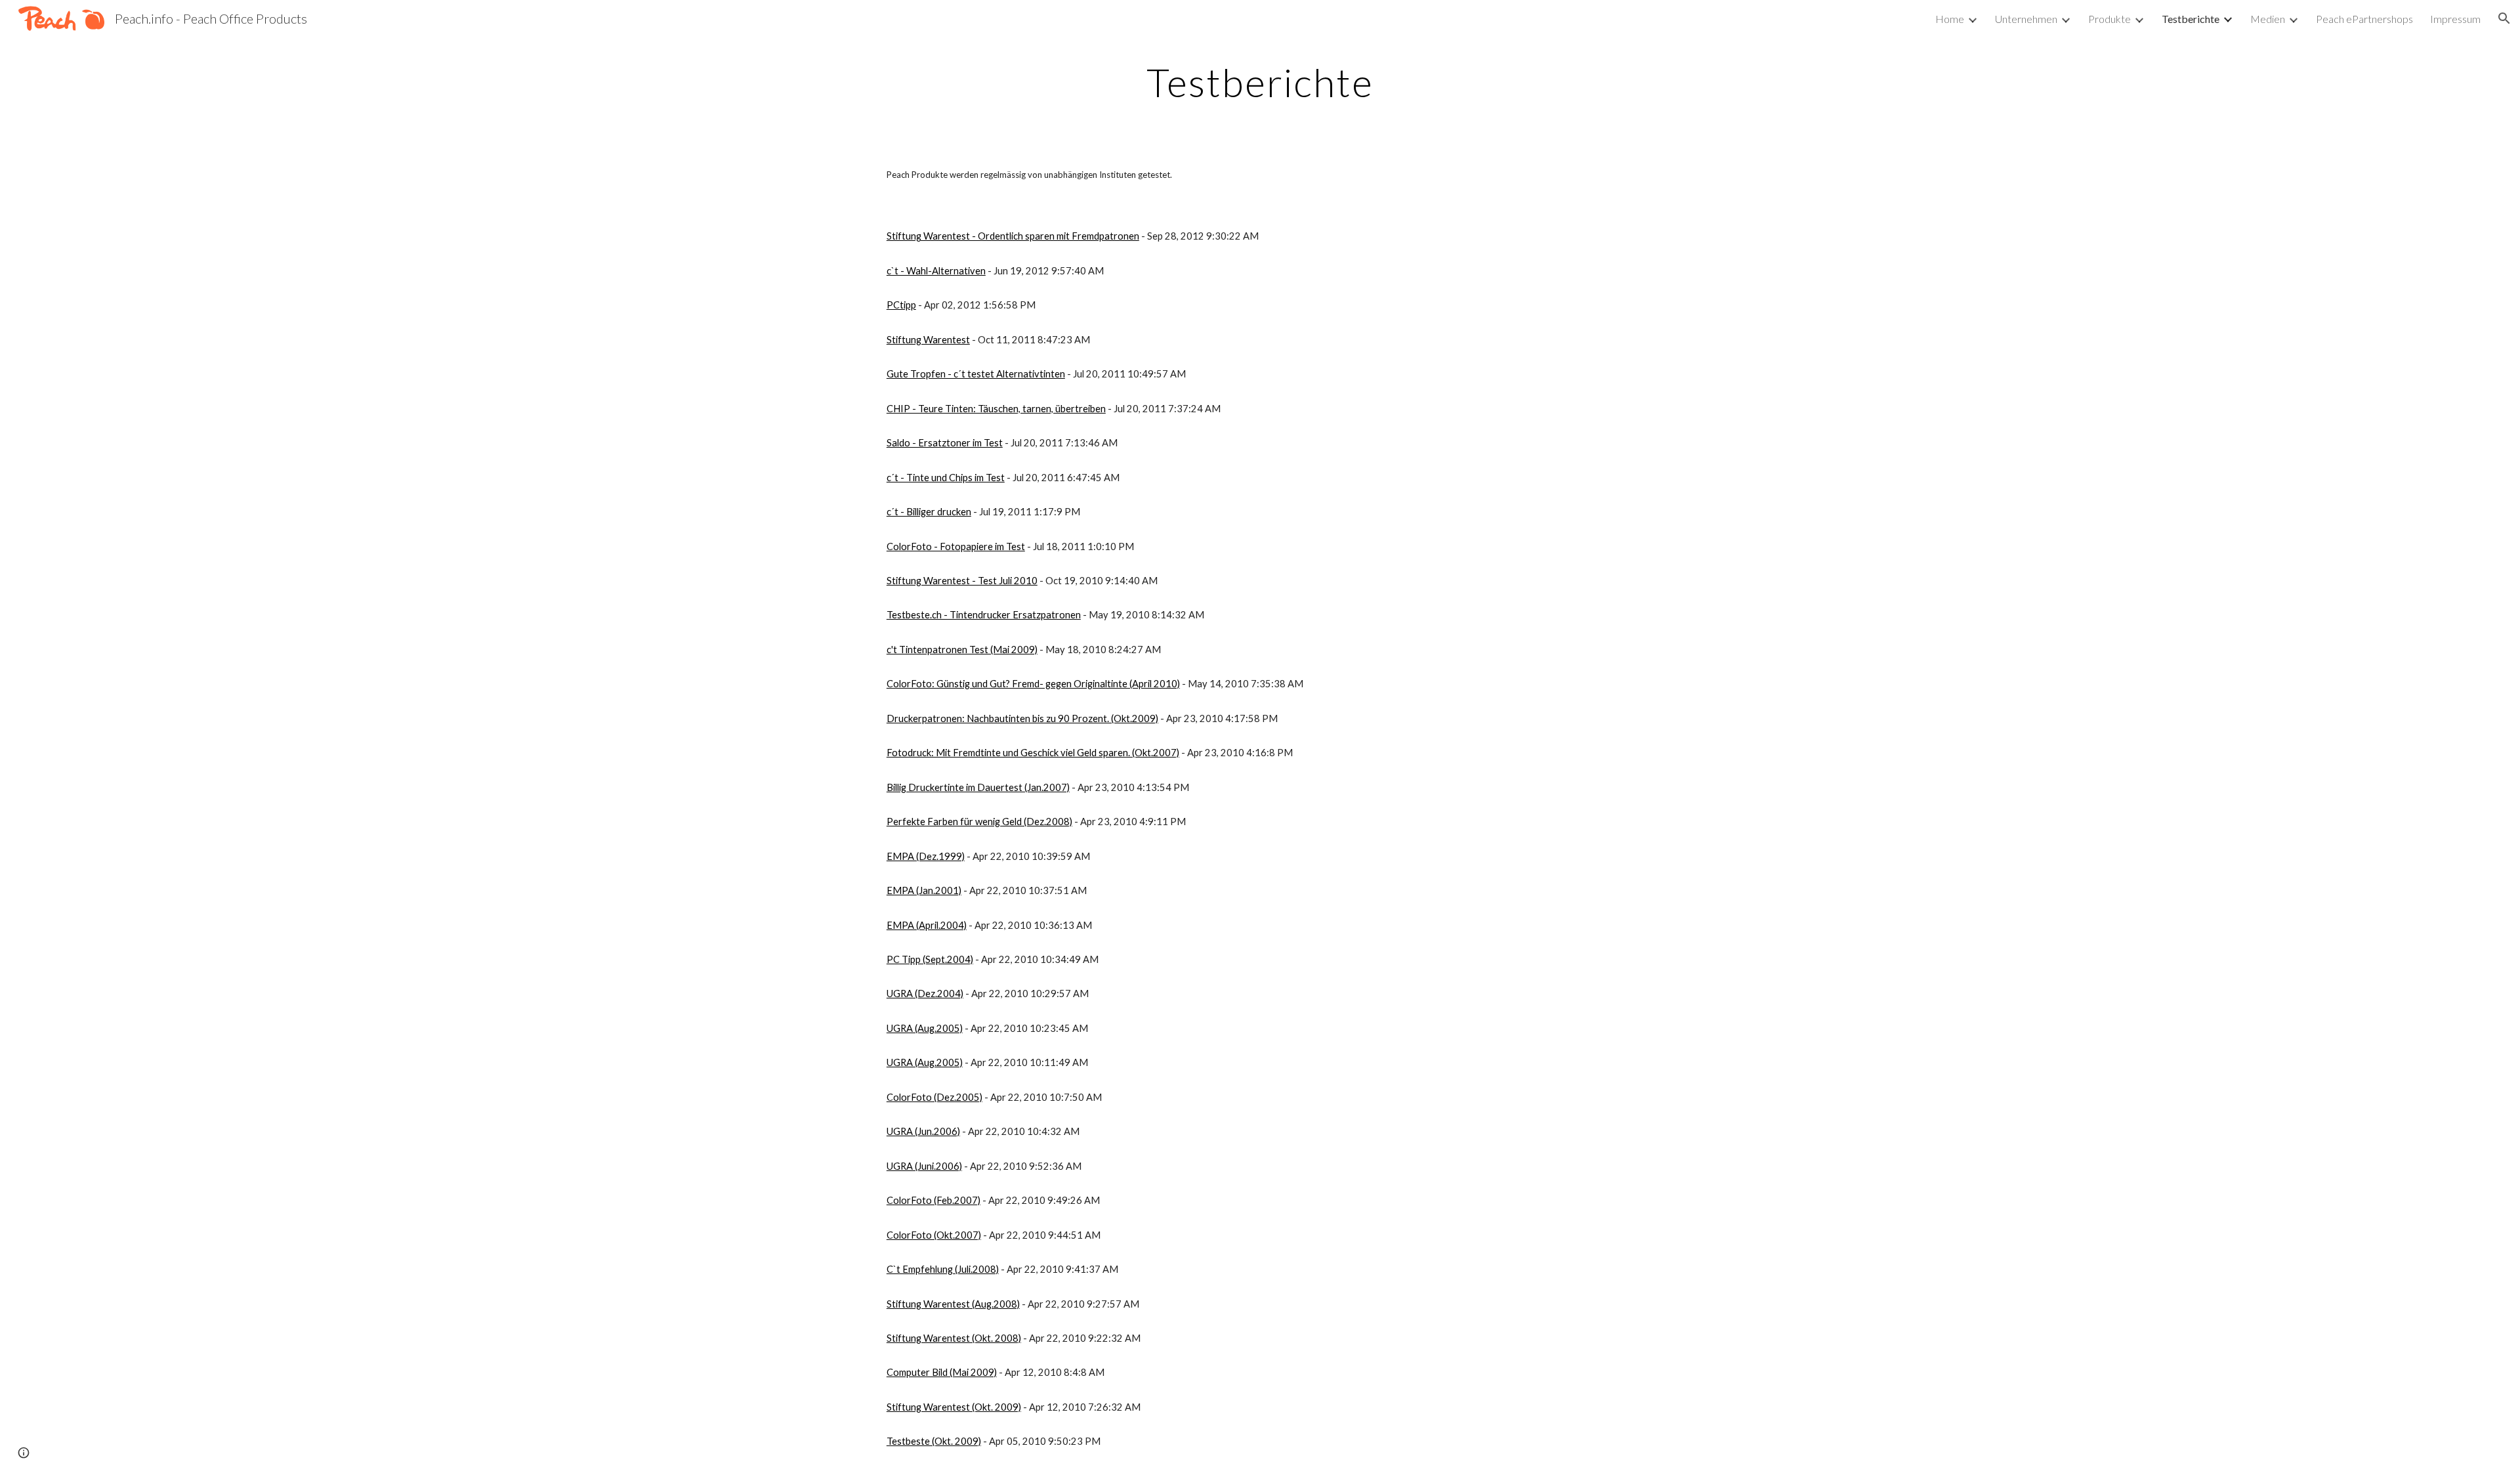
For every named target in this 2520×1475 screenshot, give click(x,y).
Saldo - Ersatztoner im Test (945, 443)
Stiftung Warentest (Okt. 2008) (954, 1338)
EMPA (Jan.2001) (924, 890)
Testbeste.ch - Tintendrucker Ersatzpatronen (984, 615)
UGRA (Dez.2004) (925, 994)
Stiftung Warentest (928, 340)
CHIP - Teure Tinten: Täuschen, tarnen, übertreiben (996, 409)
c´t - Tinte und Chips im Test (946, 478)
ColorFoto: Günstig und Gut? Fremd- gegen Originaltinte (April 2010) (1033, 684)
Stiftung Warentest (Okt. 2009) (954, 1407)
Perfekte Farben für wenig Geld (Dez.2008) (979, 822)
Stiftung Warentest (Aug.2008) (953, 1304)
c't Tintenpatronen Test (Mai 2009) (962, 650)
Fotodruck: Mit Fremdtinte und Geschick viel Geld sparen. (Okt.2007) (1033, 753)
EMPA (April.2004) (927, 925)
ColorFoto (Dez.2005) (934, 1097)
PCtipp (901, 305)
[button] (2504, 18)
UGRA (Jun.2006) (923, 1131)
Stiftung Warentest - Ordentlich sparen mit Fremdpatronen (1013, 236)
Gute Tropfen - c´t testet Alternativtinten (976, 374)
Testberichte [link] (2191, 19)
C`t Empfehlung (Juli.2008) (943, 1269)
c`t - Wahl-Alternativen (936, 271)
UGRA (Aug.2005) (925, 1028)
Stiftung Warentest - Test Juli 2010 (962, 581)
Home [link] (1950, 19)
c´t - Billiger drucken (929, 512)
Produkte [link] (2110, 19)
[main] (1260, 82)
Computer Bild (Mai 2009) (942, 1372)
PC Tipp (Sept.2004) (930, 959)
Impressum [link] (2455, 19)
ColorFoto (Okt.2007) (934, 1235)
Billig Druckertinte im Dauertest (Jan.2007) (978, 787)
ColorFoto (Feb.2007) (934, 1200)
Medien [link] (2268, 19)
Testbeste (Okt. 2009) (934, 1441)
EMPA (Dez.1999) (926, 856)
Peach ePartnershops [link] (2364, 19)
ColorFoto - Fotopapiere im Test (956, 546)
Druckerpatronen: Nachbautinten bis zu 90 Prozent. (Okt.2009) (1022, 718)
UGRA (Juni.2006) (924, 1166)
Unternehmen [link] (2026, 19)
